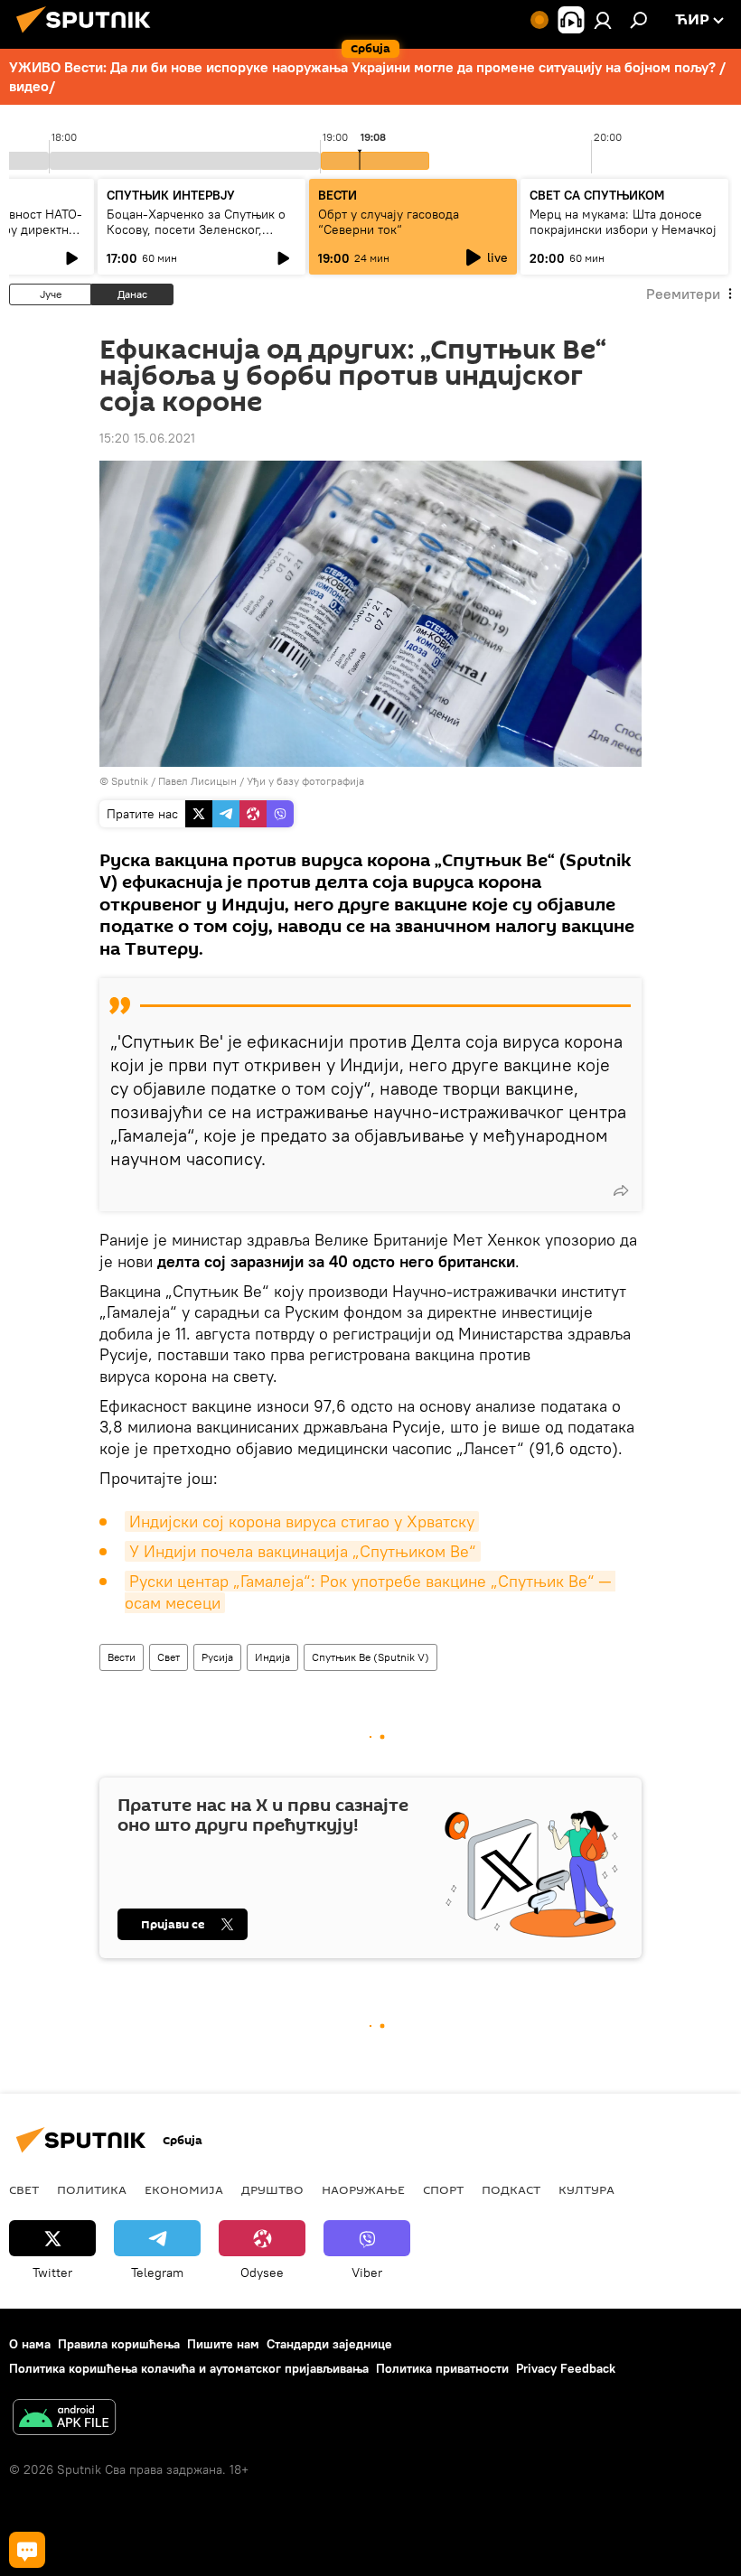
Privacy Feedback (566, 2368)
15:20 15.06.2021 (147, 438)
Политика (92, 2189)
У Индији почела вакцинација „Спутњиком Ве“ (303, 1551)
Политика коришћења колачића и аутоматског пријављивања (189, 2368)
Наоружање (363, 2189)
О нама (30, 2344)
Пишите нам (223, 2344)
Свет (169, 1657)
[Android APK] (64, 2419)
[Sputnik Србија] (89, 35)
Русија (217, 1657)
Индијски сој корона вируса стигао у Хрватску (302, 1521)
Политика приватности (442, 2368)
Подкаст (511, 2189)
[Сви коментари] (27, 2550)
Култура (586, 2189)
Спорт (443, 2189)
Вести (122, 1657)
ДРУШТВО (272, 2189)
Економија (184, 2189)
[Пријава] (603, 20)
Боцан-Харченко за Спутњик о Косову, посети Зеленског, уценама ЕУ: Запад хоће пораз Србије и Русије (196, 237)
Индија (272, 1657)
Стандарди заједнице (329, 2344)
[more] (621, 1190)
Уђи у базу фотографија (305, 781)
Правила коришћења (119, 2344)
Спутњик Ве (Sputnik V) (370, 1657)
